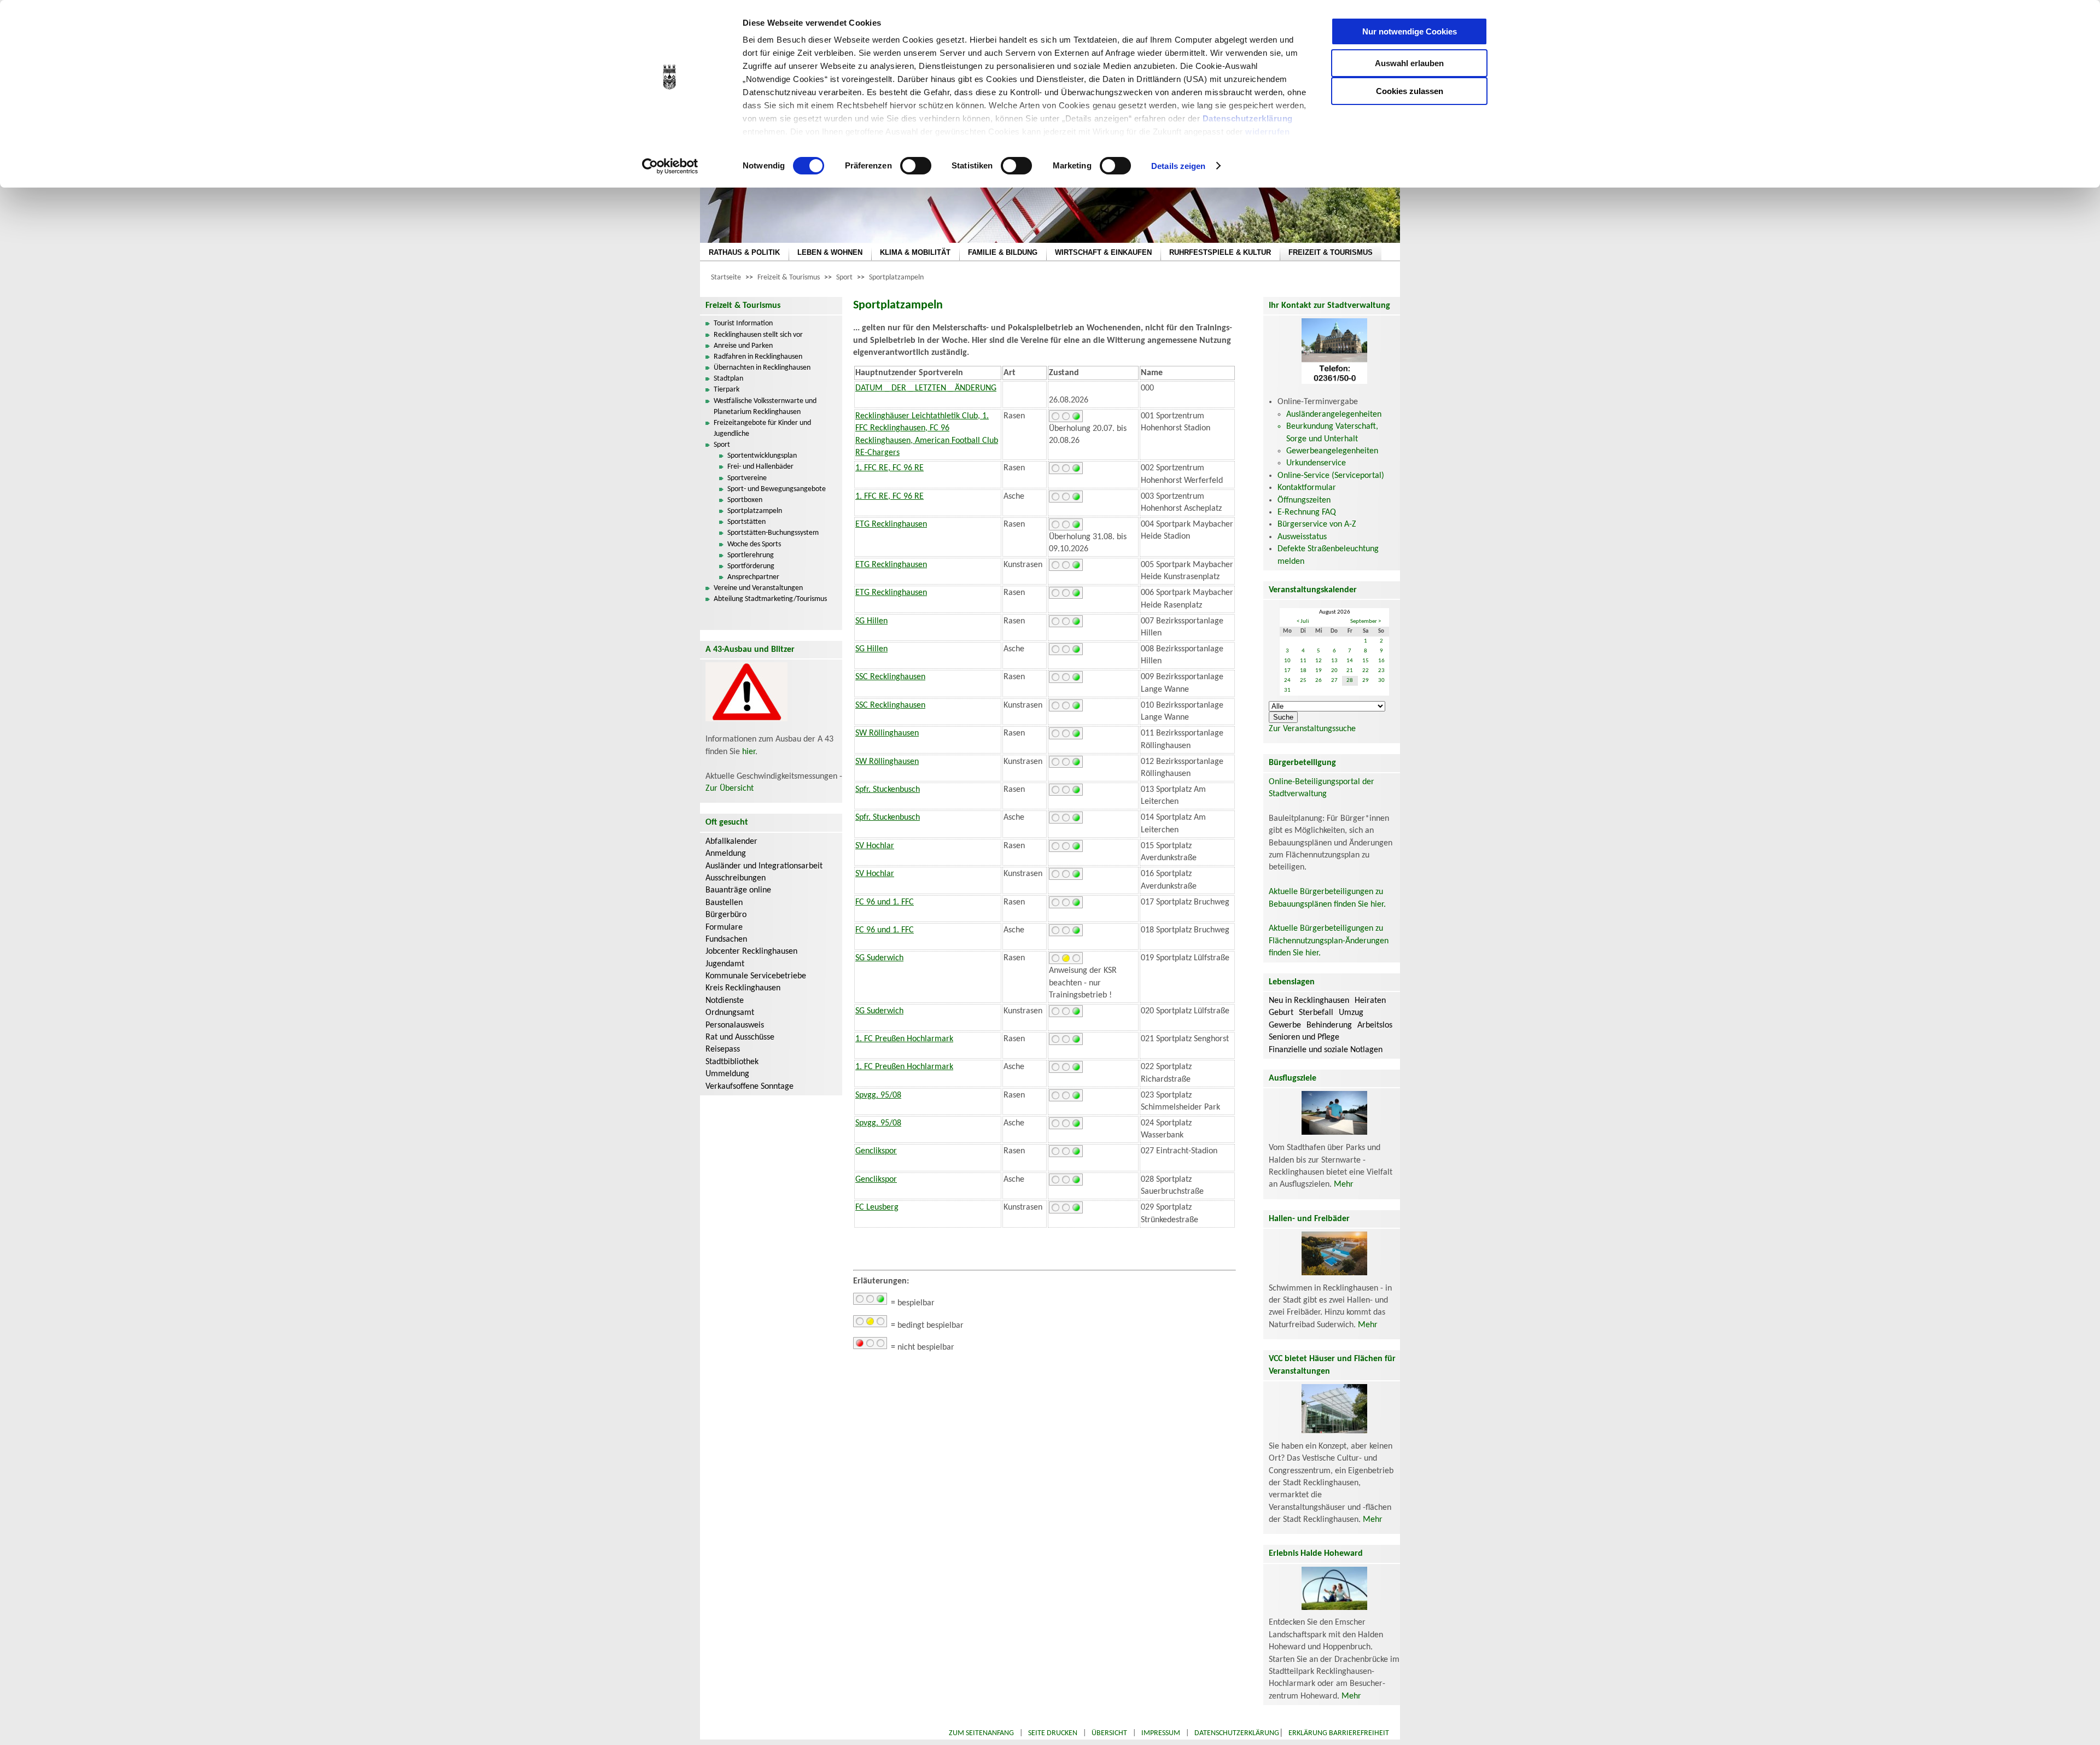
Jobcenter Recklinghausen (751, 952)
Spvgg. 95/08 (878, 1095)
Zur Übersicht (730, 789)
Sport (844, 278)
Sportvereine (747, 478)
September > (1366, 621)
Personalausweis (735, 1025)
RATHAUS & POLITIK (744, 252)
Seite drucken (1053, 1733)
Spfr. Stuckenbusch (888, 790)
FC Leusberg (877, 1207)
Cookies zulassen (1410, 91)
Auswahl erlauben (1409, 63)
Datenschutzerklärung (1248, 118)
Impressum (1161, 1733)
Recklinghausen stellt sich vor (758, 335)
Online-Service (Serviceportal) (1331, 476)
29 (1366, 681)
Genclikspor (876, 1151)
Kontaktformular (1307, 488)
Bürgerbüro (726, 915)
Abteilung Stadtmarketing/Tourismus (770, 599)
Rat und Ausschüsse (740, 1037)
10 (1287, 661)
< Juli (1303, 621)
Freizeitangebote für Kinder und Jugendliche (762, 428)
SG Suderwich (879, 958)
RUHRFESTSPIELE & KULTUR (1220, 252)
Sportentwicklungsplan (762, 456)
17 (1287, 671)
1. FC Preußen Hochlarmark (904, 1039)
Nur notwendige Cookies (1410, 31)
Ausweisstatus (1302, 537)
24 (1287, 681)
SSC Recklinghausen (890, 677)
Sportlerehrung (751, 555)
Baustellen (724, 903)
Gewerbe (1285, 1025)
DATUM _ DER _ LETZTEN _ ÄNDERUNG (926, 388)
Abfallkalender (731, 842)
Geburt (1281, 1013)
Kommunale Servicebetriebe (756, 976)
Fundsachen (726, 939)
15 (1366, 661)
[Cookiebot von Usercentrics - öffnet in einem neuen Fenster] (670, 166)
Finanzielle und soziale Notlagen (1326, 1050)
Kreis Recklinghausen (743, 988)
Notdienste (725, 1001)
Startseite (726, 278)
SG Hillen (871, 621)
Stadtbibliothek (732, 1062)
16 (1381, 661)
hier (749, 752)
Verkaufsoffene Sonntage (749, 1087)
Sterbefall (1316, 1013)
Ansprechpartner (753, 577)
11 (1303, 661)
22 (1366, 671)
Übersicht (1109, 1733)
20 (1334, 671)
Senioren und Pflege (1304, 1037)
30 (1381, 681)
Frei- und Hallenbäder (760, 467)
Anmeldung (726, 854)
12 (1319, 661)
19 (1319, 671)
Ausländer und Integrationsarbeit (764, 866)
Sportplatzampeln (896, 278)
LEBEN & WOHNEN (830, 252)
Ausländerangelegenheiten (1334, 415)
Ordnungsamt (730, 1013)
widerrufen (1267, 132)
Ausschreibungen (736, 878)
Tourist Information (743, 323)
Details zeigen (1178, 166)
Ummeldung (727, 1074)
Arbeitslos (1375, 1025)
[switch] (916, 166)
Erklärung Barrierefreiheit (1339, 1733)
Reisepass (723, 1049)
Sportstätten (746, 522)
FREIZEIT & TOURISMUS (1331, 252)
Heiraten (1370, 1001)
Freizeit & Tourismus (789, 278)
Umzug (1351, 1013)
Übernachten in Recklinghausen (762, 368)
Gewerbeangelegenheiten (1332, 451)
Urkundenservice (1316, 463)
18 (1303, 671)
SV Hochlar (875, 846)
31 (1287, 690)
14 (1350, 661)
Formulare (724, 927)
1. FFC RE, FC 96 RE (889, 468)
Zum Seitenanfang (981, 1733)
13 (1334, 661)
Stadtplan (728, 379)
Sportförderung (751, 566)
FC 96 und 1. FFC (885, 902)
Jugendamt (725, 964)
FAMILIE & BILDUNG (1003, 252)
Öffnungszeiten (1304, 500)
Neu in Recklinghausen (1309, 1001)
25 (1303, 681)
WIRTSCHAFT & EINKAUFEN (1103, 252)
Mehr (1344, 1184)
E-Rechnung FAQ (1307, 512)
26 (1319, 681)
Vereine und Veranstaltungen (758, 588)
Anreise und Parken (743, 346)
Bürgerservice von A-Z (1317, 524)
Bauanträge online (738, 890)
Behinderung (1329, 1025)
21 (1350, 671)
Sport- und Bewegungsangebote (777, 489)
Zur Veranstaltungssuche (1312, 729)
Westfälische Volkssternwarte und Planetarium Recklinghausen (765, 407)
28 (1350, 681)
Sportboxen (745, 500)
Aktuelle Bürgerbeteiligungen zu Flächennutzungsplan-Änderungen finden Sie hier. (1329, 941)
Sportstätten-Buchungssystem (773, 533)
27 (1334, 681)
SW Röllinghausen (887, 733)
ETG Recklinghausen (891, 524)
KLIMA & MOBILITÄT (915, 252)
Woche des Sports (754, 544)
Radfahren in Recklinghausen (758, 357)
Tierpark (727, 390)
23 (1381, 671)
